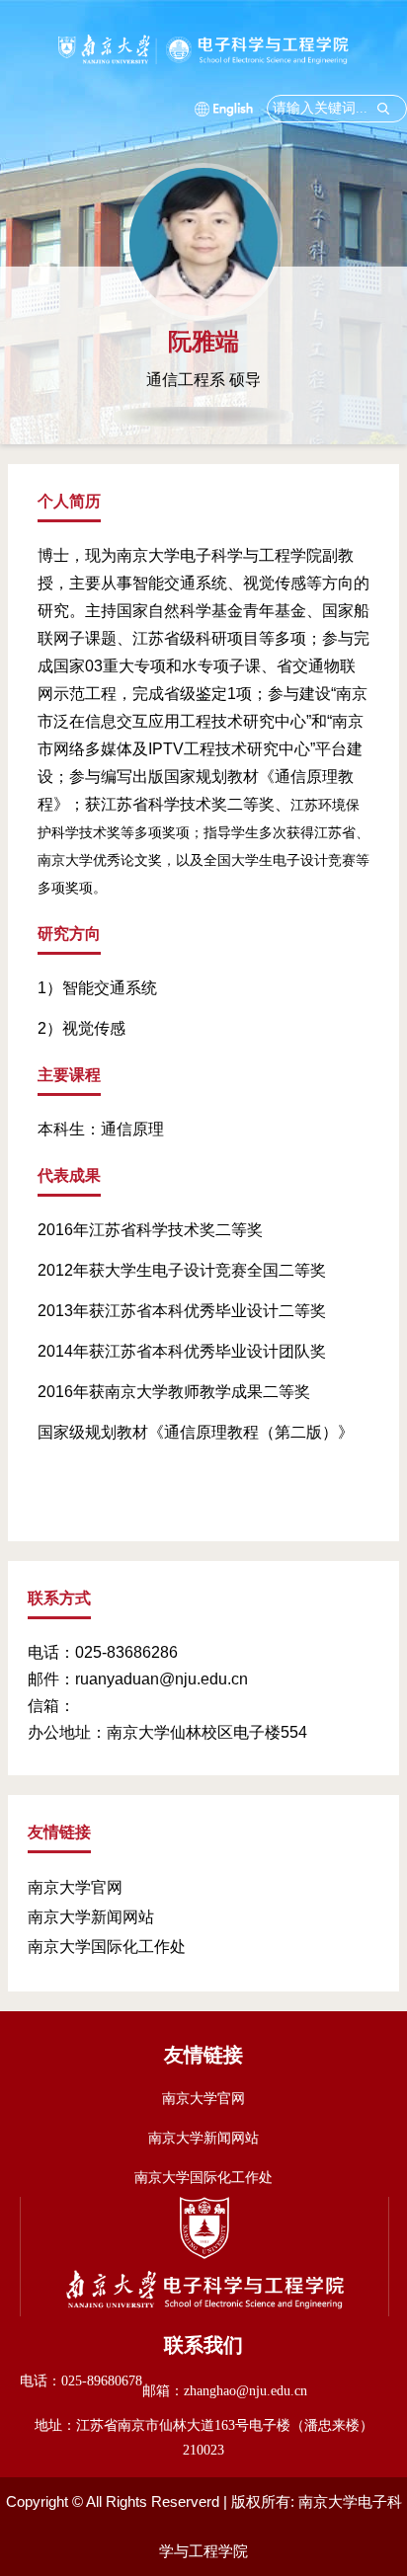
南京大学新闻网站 (91, 1917)
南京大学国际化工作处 (107, 1947)
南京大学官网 (75, 1887)
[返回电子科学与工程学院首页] (204, 42)
